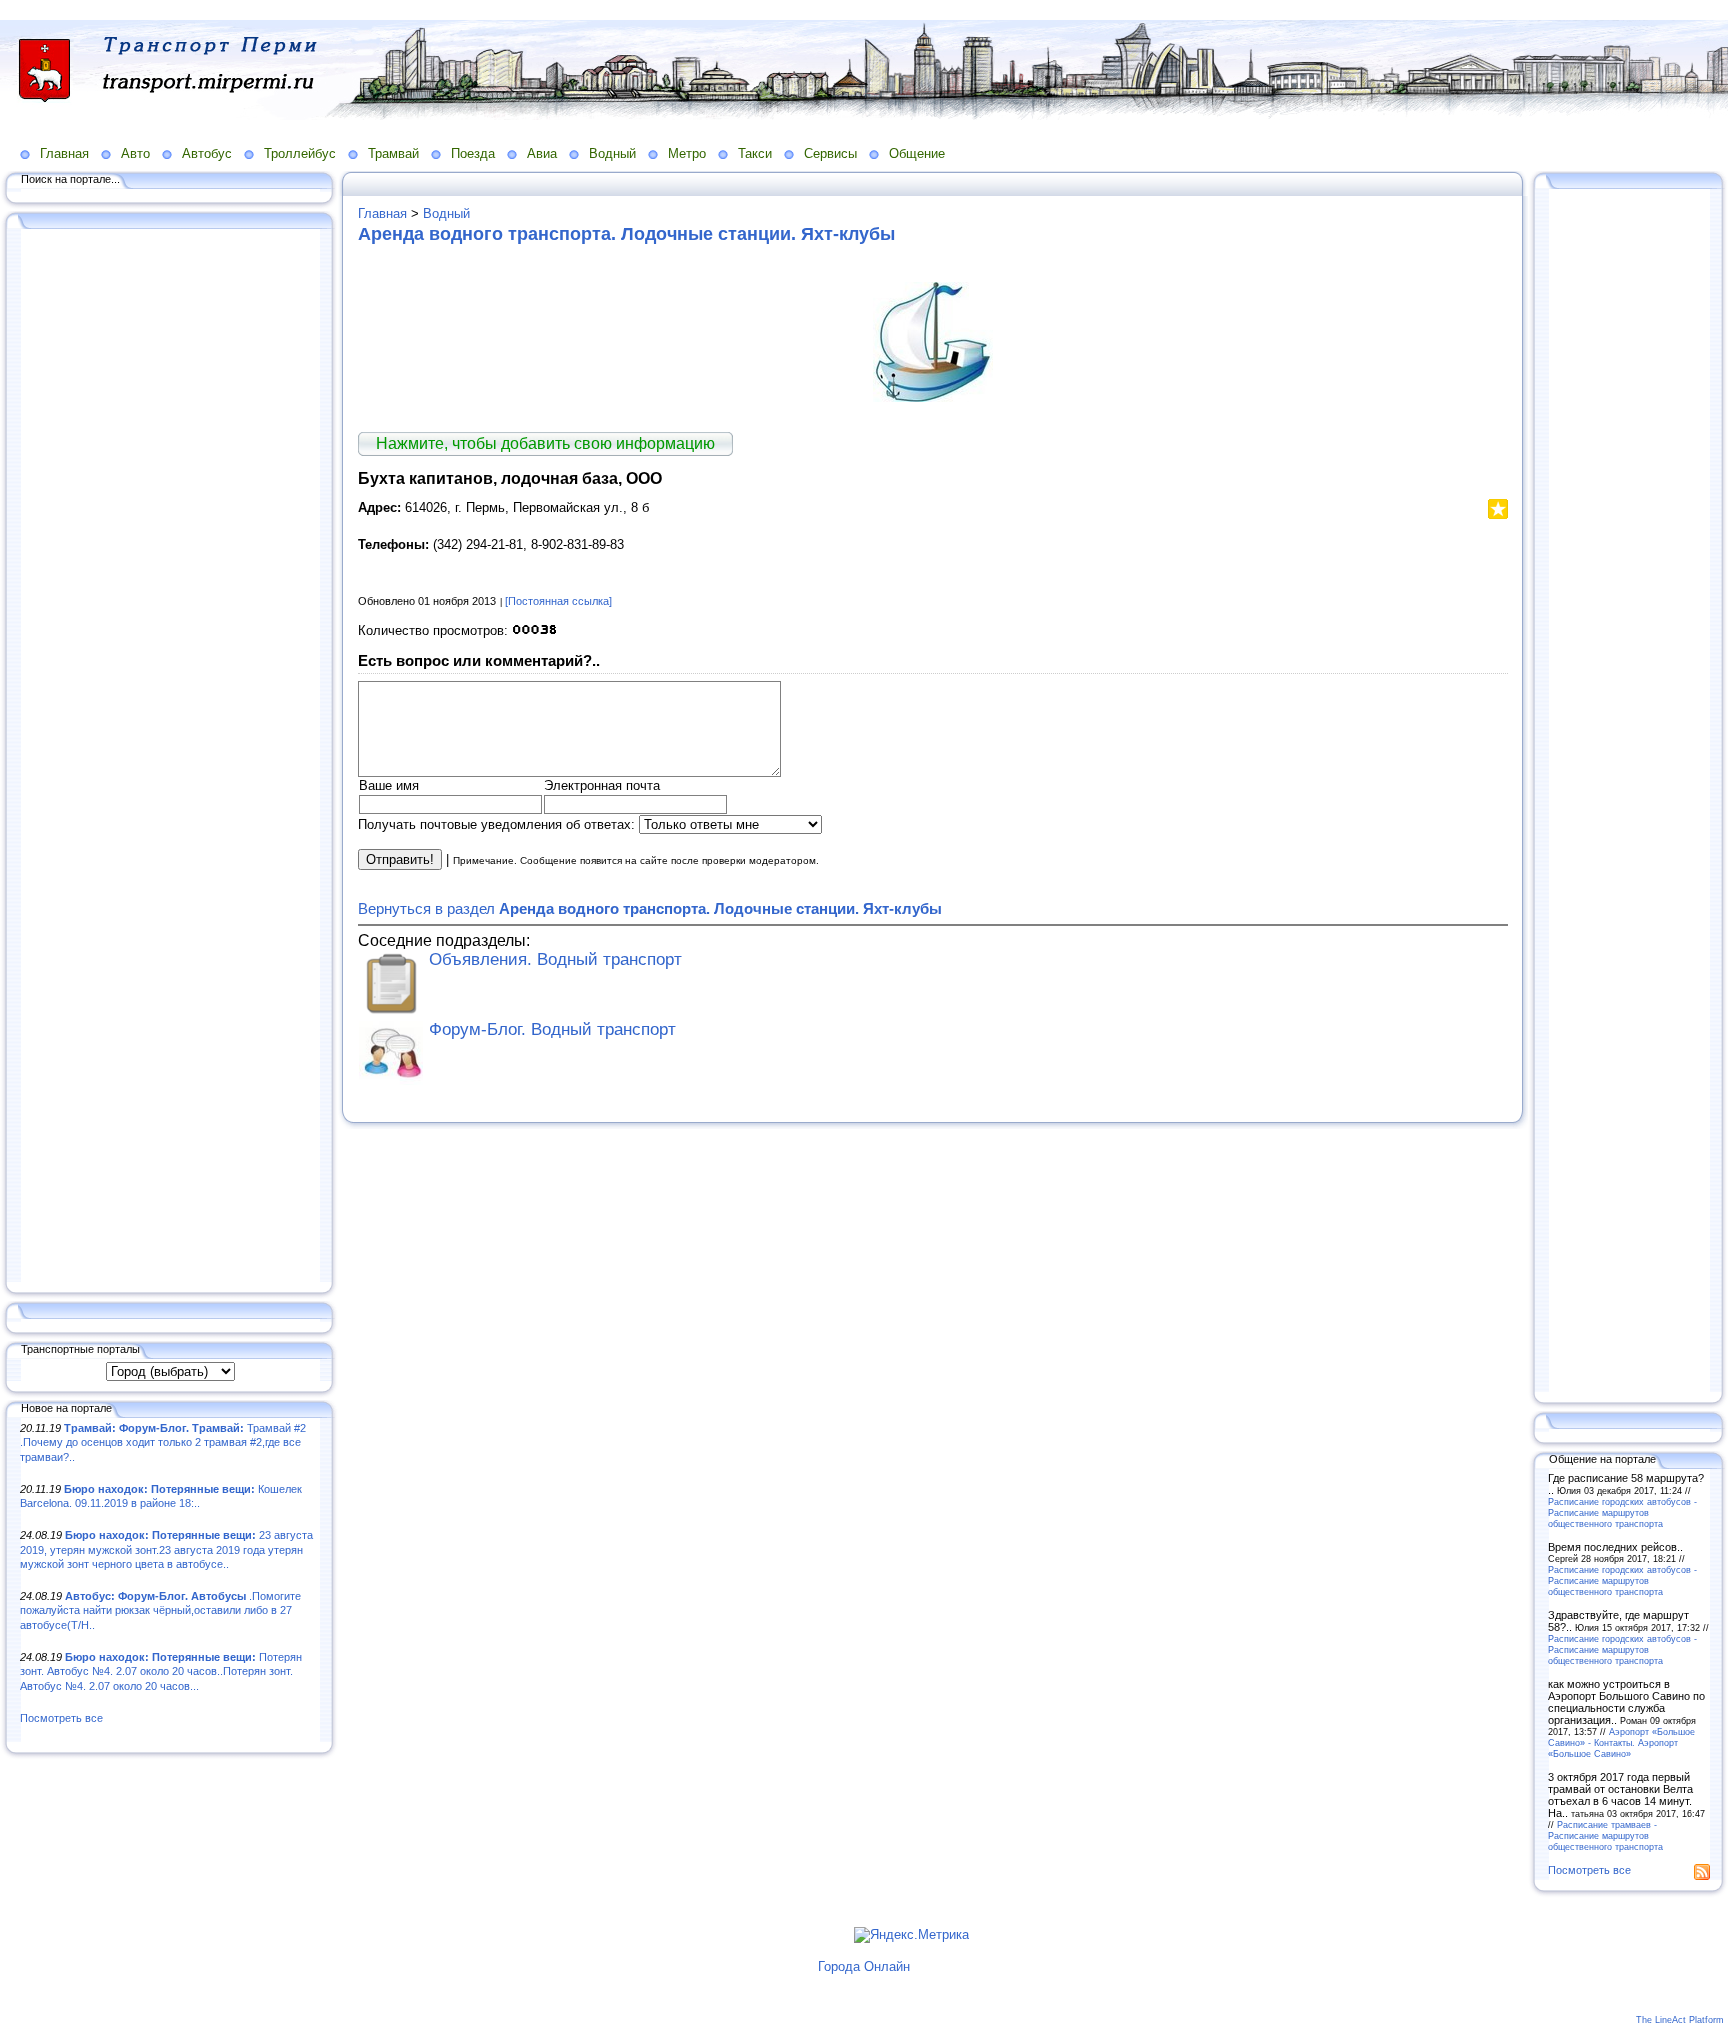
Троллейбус (300, 153)
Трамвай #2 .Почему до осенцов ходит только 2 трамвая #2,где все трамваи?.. (163, 1442)
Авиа (542, 153)
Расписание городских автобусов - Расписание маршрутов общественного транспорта (1622, 1512)
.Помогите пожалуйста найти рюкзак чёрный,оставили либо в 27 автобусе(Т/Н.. (160, 1610)
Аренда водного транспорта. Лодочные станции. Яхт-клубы (626, 234)
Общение (917, 153)
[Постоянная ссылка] (558, 601)
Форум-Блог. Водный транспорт (552, 1029)
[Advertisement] (170, 757)
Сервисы (830, 153)
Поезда (473, 153)
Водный (612, 153)
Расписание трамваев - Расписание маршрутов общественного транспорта (1605, 1835)
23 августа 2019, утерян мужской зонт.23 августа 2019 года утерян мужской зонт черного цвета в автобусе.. (166, 1549)
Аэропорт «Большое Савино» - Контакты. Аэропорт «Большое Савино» (1621, 1742)
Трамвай (393, 153)
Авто (135, 153)
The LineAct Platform (1680, 2020)
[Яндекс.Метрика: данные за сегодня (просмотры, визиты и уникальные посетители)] (911, 1935)
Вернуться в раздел (650, 908)
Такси (755, 153)
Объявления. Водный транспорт (555, 959)
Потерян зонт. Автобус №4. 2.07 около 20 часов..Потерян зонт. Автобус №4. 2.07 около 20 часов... (161, 1671)
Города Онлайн (864, 1966)
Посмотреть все (61, 1718)
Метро (687, 153)
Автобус (207, 153)
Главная (64, 153)
